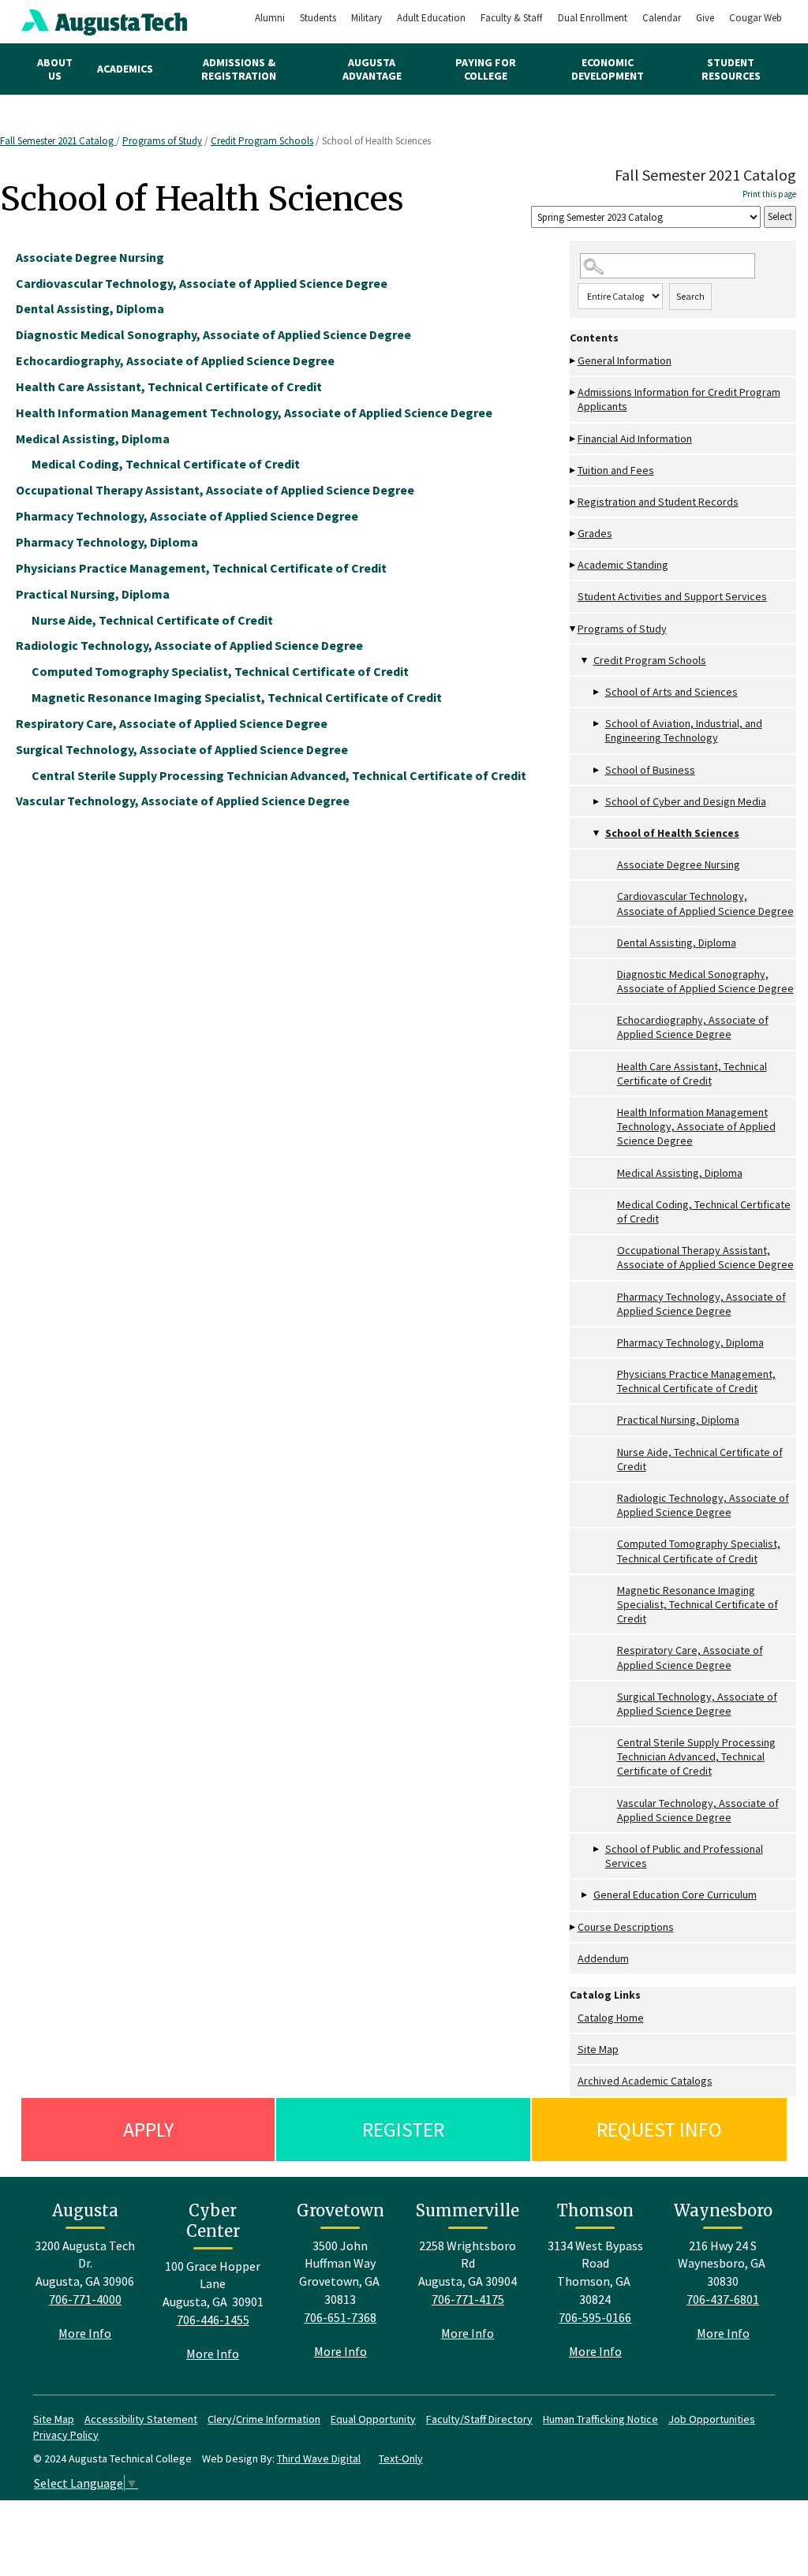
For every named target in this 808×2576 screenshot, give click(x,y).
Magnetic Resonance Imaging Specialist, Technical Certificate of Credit (698, 1604)
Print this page (769, 194)
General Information (625, 360)
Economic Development (608, 69)
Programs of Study (162, 141)
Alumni (270, 18)
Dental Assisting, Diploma (677, 943)
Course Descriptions (626, 1927)
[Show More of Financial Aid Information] (574, 439)
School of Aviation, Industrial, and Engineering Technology (684, 730)
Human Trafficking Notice (600, 2419)
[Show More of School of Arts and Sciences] (597, 692)
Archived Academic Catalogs (645, 2081)
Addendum (603, 1958)
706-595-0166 (595, 2317)
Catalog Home (611, 2018)
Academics (125, 69)
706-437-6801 (723, 2299)
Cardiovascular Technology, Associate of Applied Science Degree (705, 903)
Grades (595, 533)
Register (403, 2129)
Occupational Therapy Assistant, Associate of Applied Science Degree (705, 1257)
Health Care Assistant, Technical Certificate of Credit (692, 1073)
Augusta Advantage (372, 69)
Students (318, 18)
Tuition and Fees (616, 470)
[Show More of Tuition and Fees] (574, 470)
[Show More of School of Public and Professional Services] (597, 1849)
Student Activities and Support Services (672, 596)
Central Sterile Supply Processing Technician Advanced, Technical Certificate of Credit (696, 1757)
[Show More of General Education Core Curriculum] (585, 1895)
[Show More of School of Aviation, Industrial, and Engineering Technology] (597, 724)
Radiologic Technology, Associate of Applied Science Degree (703, 1505)
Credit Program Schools (262, 141)
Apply (148, 2129)
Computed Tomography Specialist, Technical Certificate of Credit (699, 1551)
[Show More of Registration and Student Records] (574, 502)
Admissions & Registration (239, 69)
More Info (85, 2333)
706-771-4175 (468, 2299)
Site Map (598, 2049)
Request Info (659, 2129)
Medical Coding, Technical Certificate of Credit (704, 1211)
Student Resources (731, 69)
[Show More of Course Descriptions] (574, 1927)
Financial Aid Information (635, 439)
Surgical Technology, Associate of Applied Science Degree (697, 1704)
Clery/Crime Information (264, 2419)
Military (367, 18)
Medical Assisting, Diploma (680, 1173)
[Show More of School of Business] (597, 770)
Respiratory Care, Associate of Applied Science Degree (690, 1657)
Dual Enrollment (593, 18)
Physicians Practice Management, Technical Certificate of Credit (696, 1381)
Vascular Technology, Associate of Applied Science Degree (698, 1810)
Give (705, 18)
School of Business (650, 770)
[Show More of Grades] (574, 534)
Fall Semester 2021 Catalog (58, 141)
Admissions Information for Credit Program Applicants (679, 399)
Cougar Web (756, 18)
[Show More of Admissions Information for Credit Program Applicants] (574, 392)
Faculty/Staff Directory (479, 2419)
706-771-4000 (85, 2299)
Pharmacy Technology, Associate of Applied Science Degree (701, 1304)
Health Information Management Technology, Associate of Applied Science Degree (696, 1126)
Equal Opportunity (373, 2419)
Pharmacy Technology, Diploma (690, 1342)
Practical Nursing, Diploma (678, 1420)
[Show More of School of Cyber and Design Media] (597, 802)
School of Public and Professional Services (684, 1856)
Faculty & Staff (512, 18)
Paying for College (486, 69)
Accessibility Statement (141, 2419)
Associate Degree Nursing (679, 864)
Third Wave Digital (319, 2458)
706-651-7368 (340, 2317)
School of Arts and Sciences (671, 692)
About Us (55, 69)
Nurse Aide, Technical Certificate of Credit (700, 1459)
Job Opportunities (712, 2419)
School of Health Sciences (672, 833)
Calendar (662, 18)
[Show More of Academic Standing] (574, 565)
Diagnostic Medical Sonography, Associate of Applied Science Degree (705, 981)
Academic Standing (623, 565)
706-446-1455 (213, 2320)
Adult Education (431, 18)
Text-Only (401, 2458)
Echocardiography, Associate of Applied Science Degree (693, 1027)
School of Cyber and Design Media (686, 801)
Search (690, 296)
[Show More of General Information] (574, 361)
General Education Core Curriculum (675, 1895)
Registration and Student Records (658, 502)
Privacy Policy (66, 2435)
